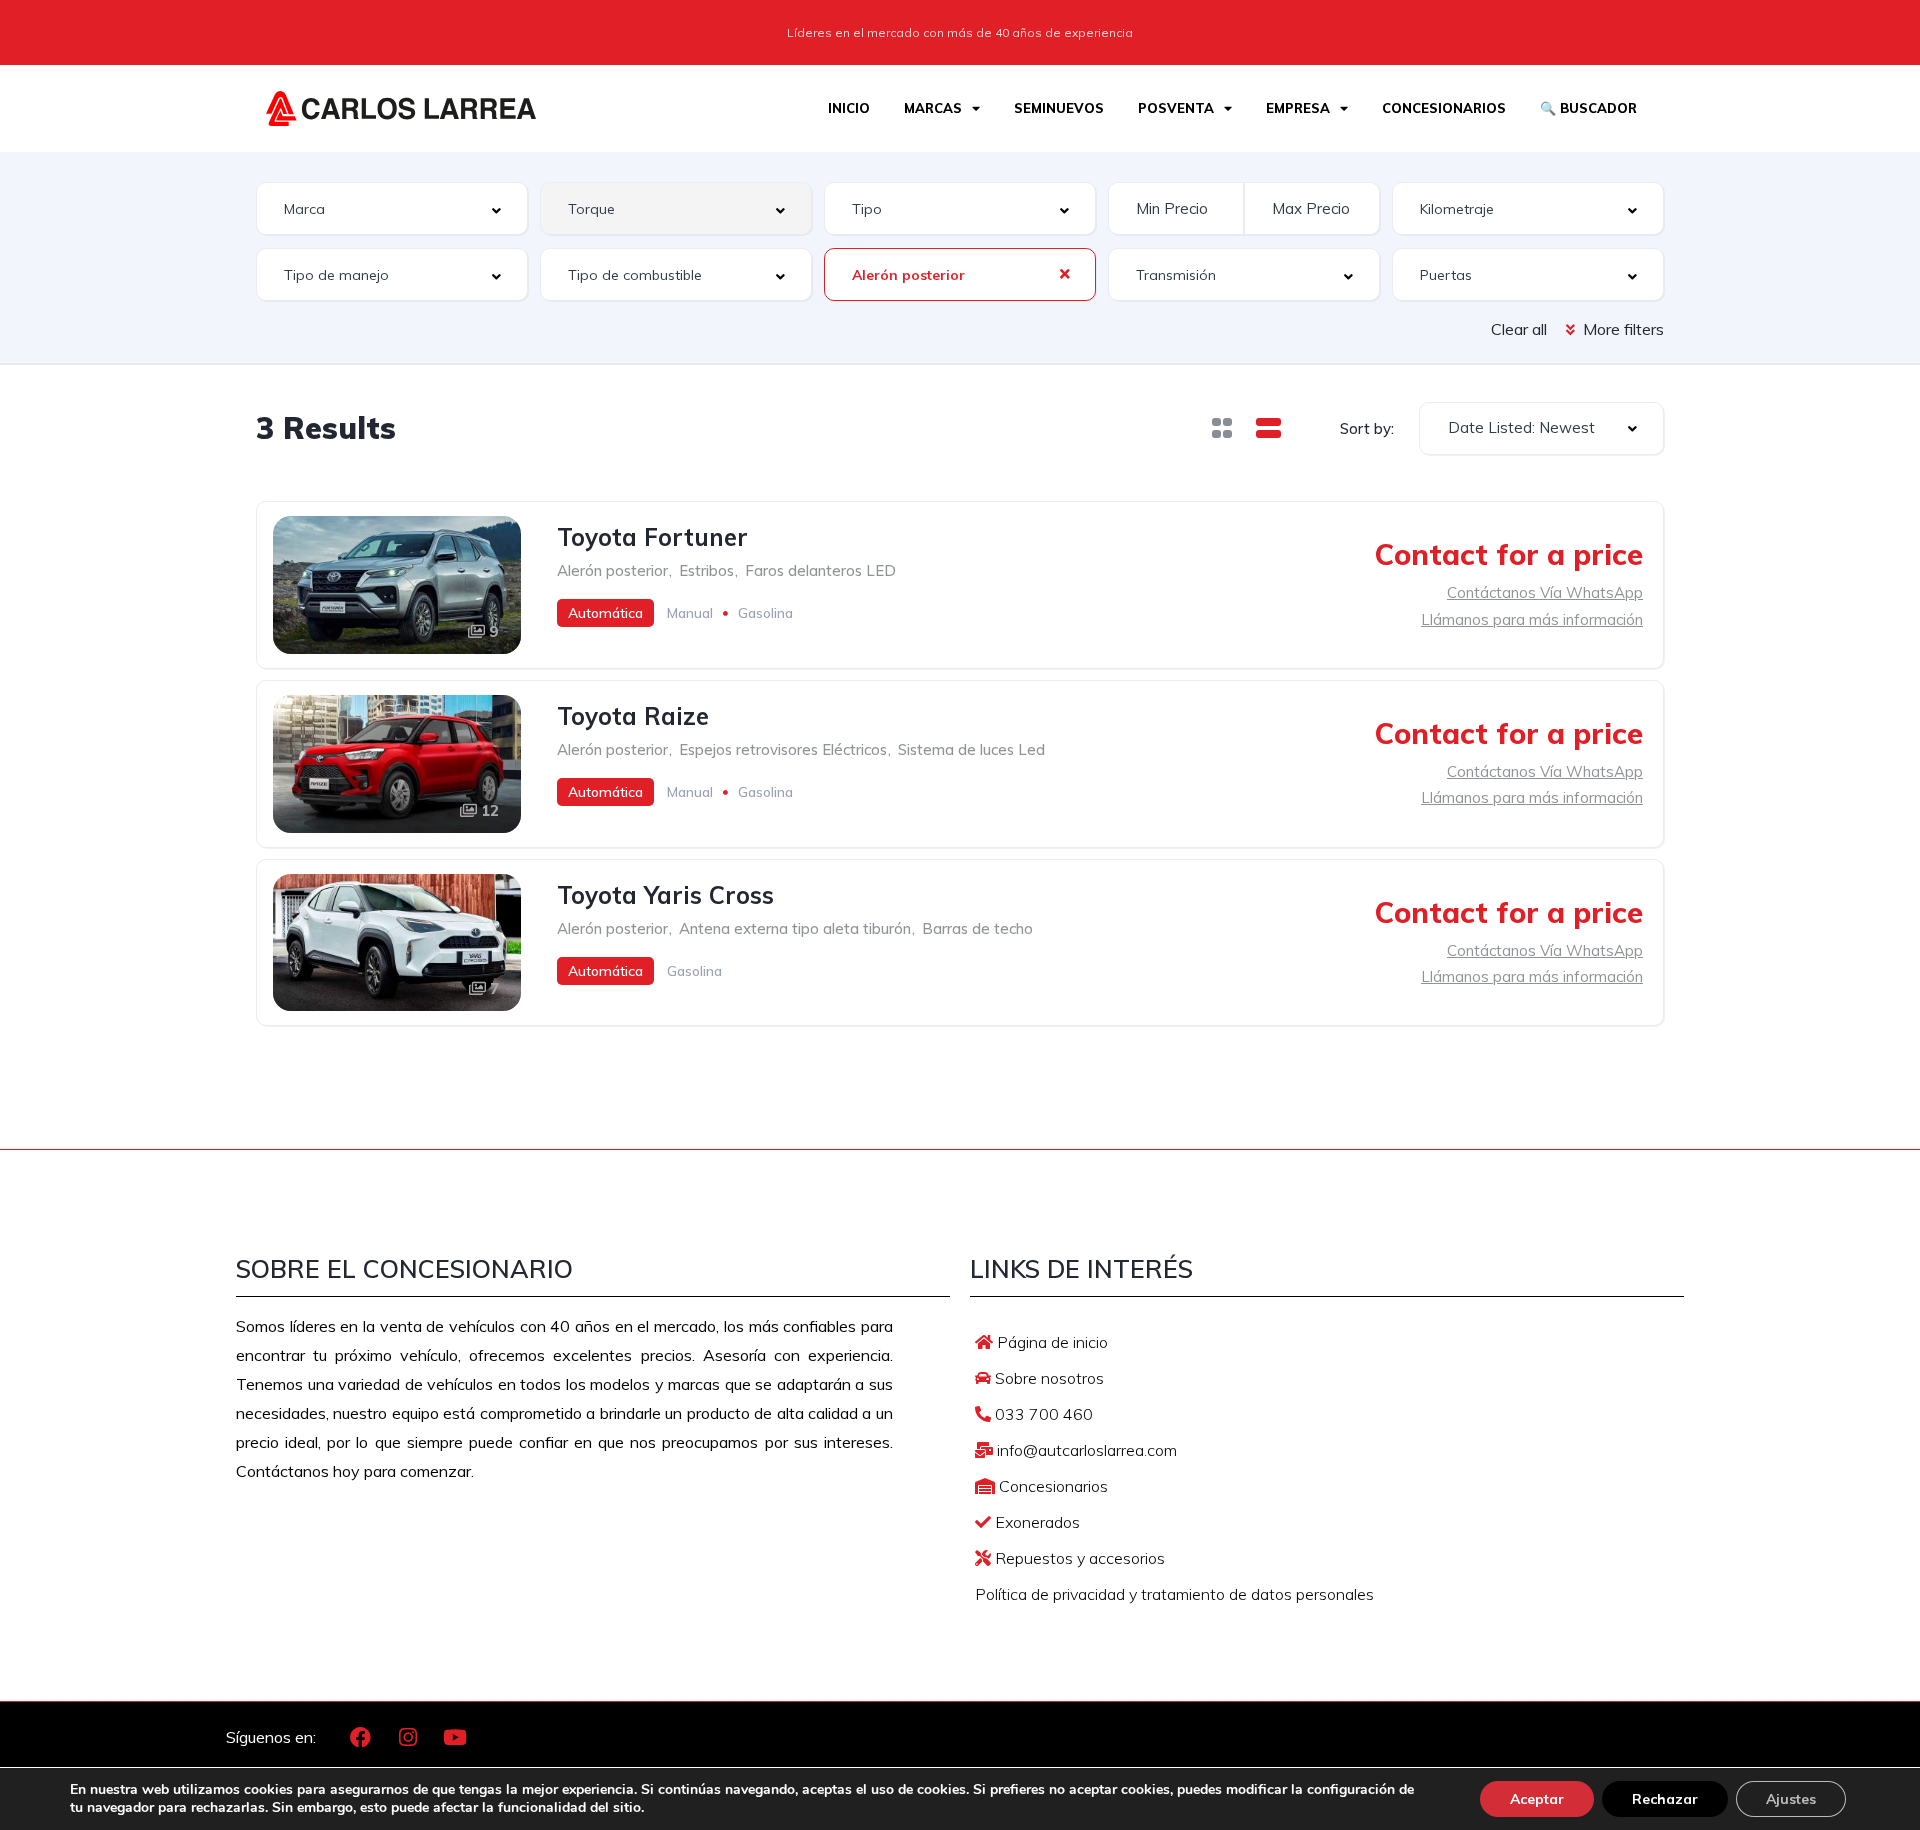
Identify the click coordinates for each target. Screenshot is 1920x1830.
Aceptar (1537, 1799)
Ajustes (1791, 1799)
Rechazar (1665, 1799)
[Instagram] (408, 1738)
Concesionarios (1444, 108)
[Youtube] (455, 1738)
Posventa (1176, 108)
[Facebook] (361, 1738)
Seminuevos (1059, 108)
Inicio (849, 108)
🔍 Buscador (1588, 108)
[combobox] (392, 208)
